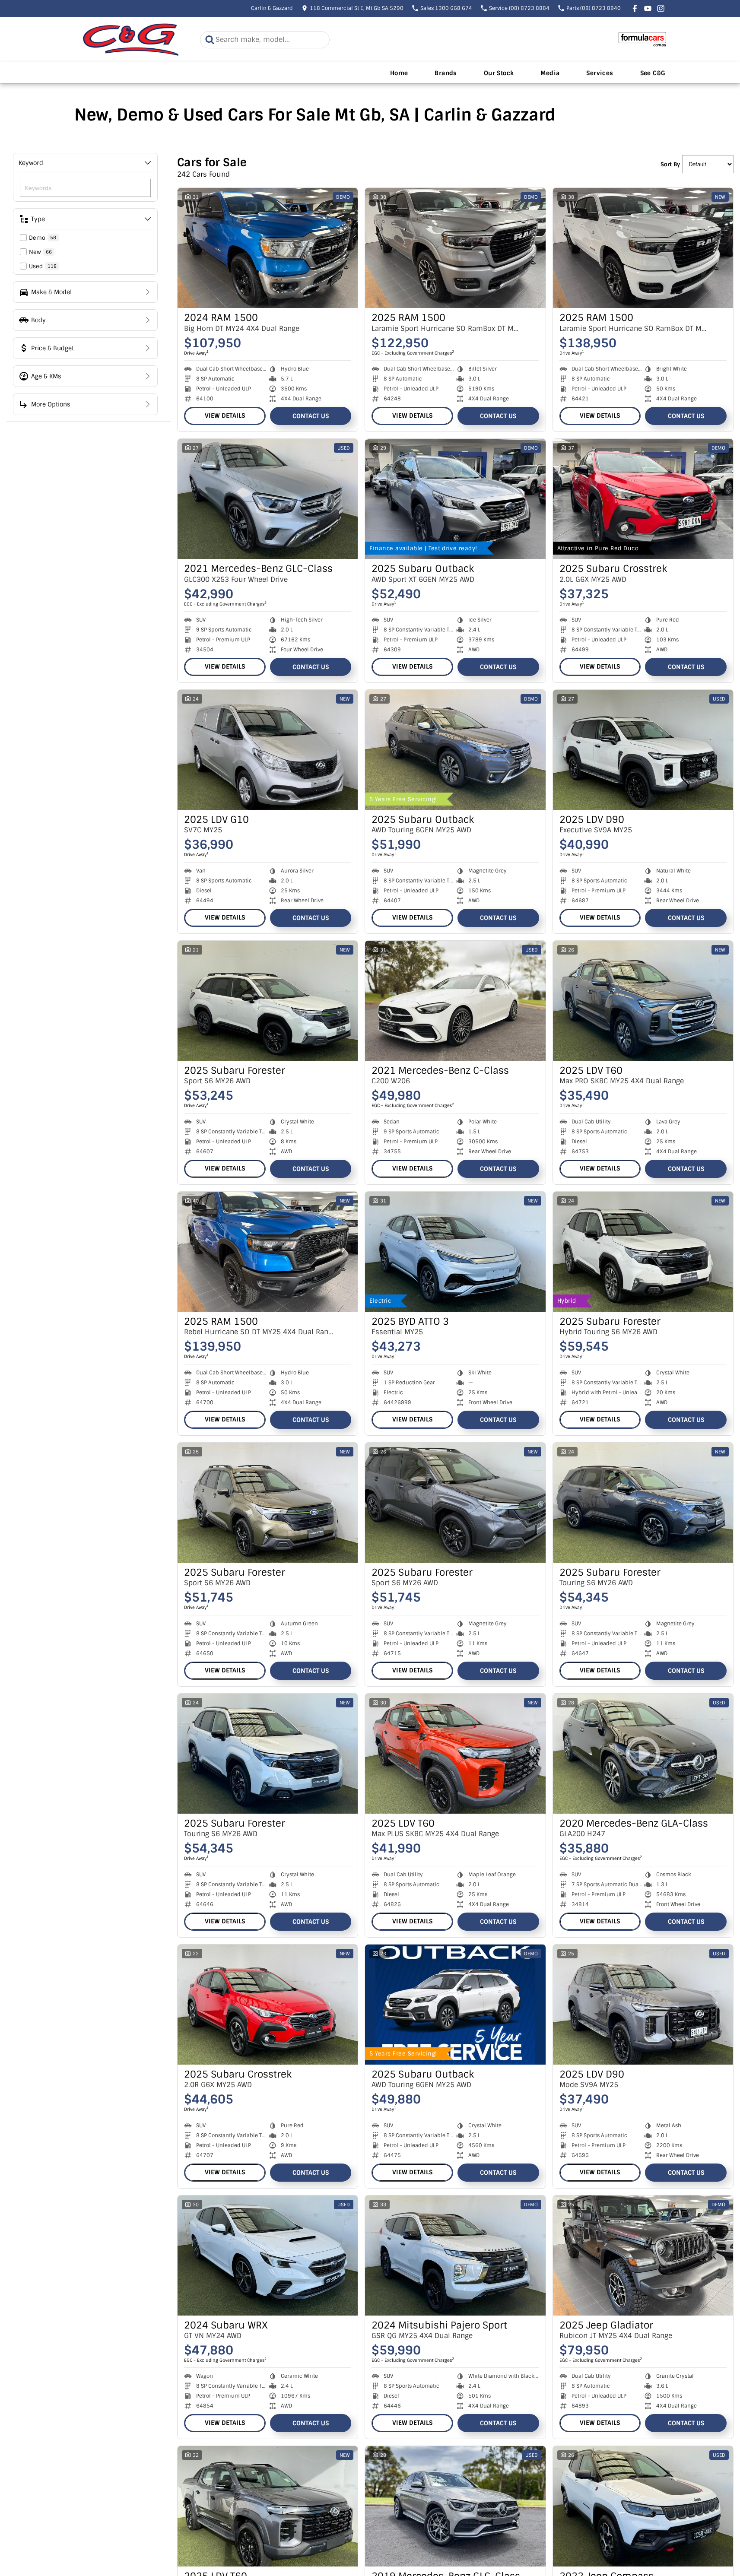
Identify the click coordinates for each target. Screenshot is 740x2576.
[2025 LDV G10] (268, 750)
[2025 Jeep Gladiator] (643, 2256)
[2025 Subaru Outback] (455, 499)
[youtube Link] (648, 8)
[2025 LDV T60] (643, 1001)
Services (600, 73)
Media (550, 73)
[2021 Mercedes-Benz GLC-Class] (268, 499)
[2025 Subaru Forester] (268, 1001)
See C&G (653, 73)
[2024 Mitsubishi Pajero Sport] (455, 2256)
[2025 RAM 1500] (455, 248)
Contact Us (311, 416)
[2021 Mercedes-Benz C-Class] (455, 1001)
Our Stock (499, 73)
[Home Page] (131, 40)
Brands (446, 73)
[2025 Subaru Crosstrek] (643, 499)
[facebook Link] (635, 8)
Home (399, 73)
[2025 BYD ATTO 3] (455, 1252)
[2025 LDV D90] (643, 750)
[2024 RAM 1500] (268, 248)
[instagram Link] (661, 8)
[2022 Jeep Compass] (643, 2506)
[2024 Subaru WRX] (268, 2256)
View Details (225, 416)
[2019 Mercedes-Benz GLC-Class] (455, 2506)
